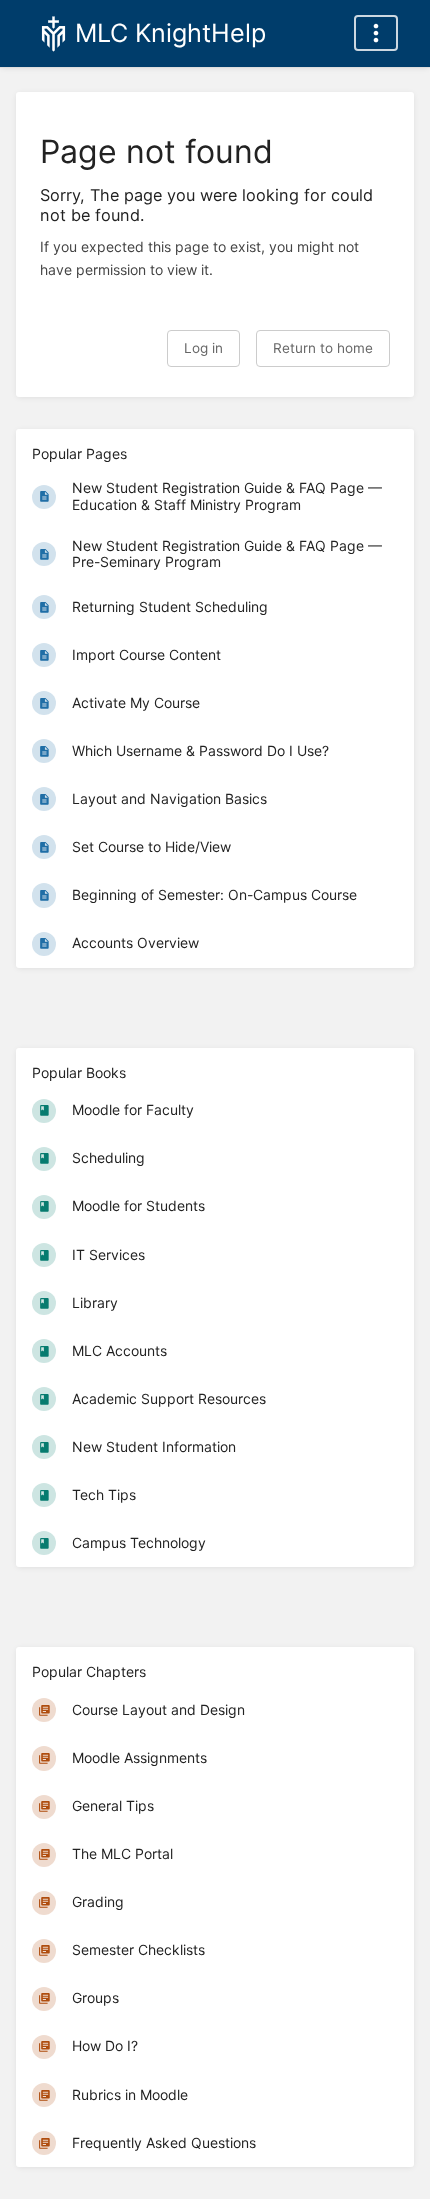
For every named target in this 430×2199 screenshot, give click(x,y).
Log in (203, 348)
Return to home (323, 348)
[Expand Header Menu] (376, 33)
